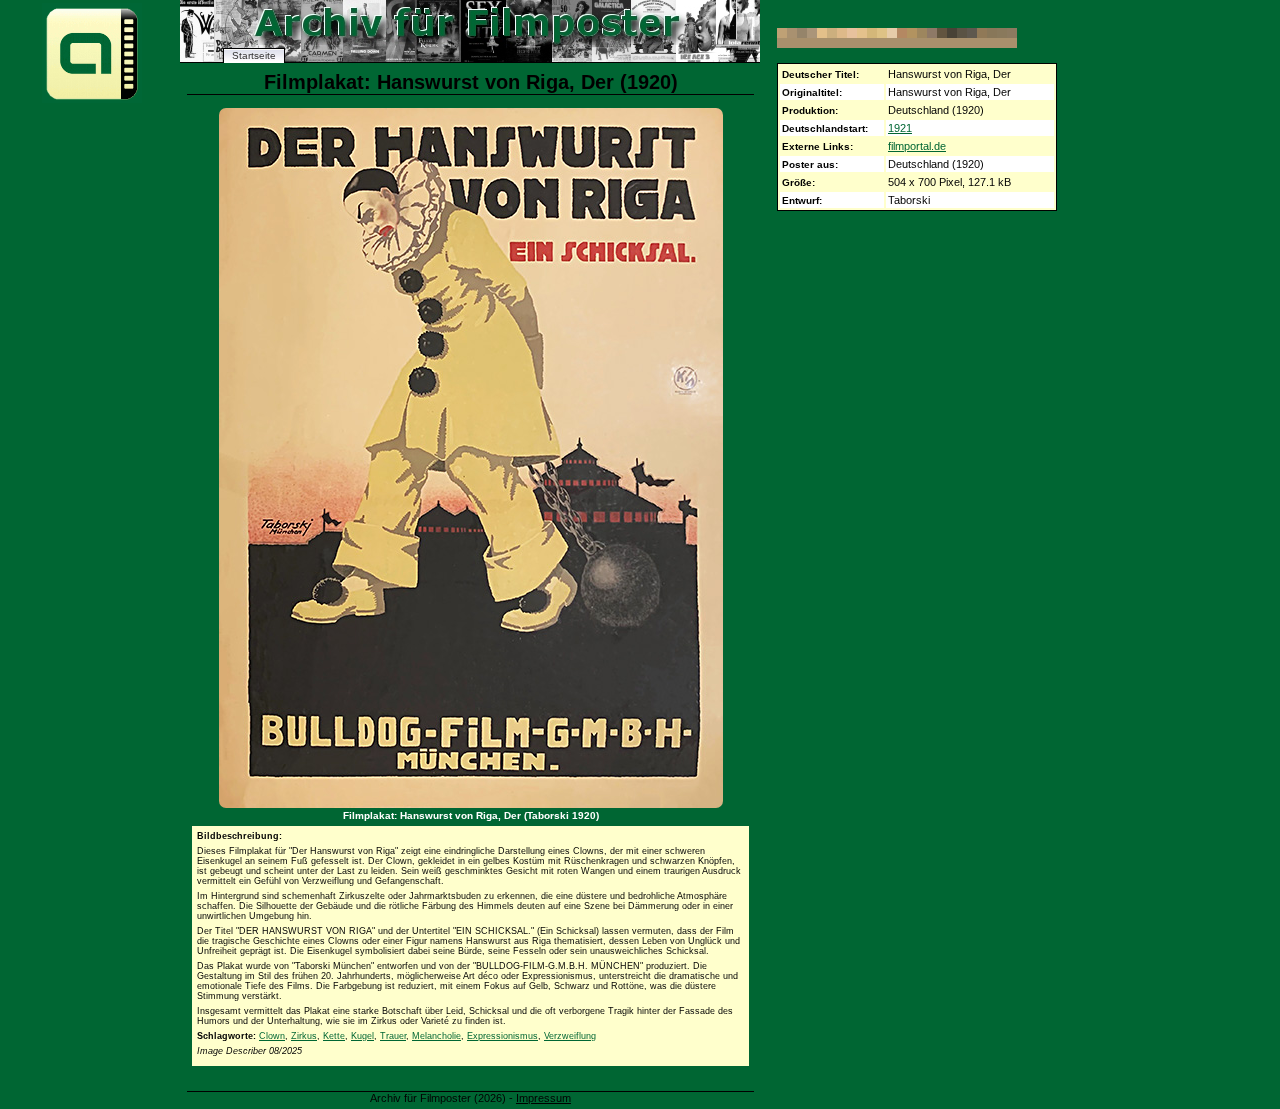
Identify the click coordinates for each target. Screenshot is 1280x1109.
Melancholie (436, 1036)
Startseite (254, 55)
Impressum (543, 1098)
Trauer (393, 1036)
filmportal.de (917, 146)
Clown (272, 1036)
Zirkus (304, 1036)
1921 (900, 128)
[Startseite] (92, 98)
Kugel (362, 1036)
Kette (334, 1036)
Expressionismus (502, 1036)
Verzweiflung (570, 1036)
